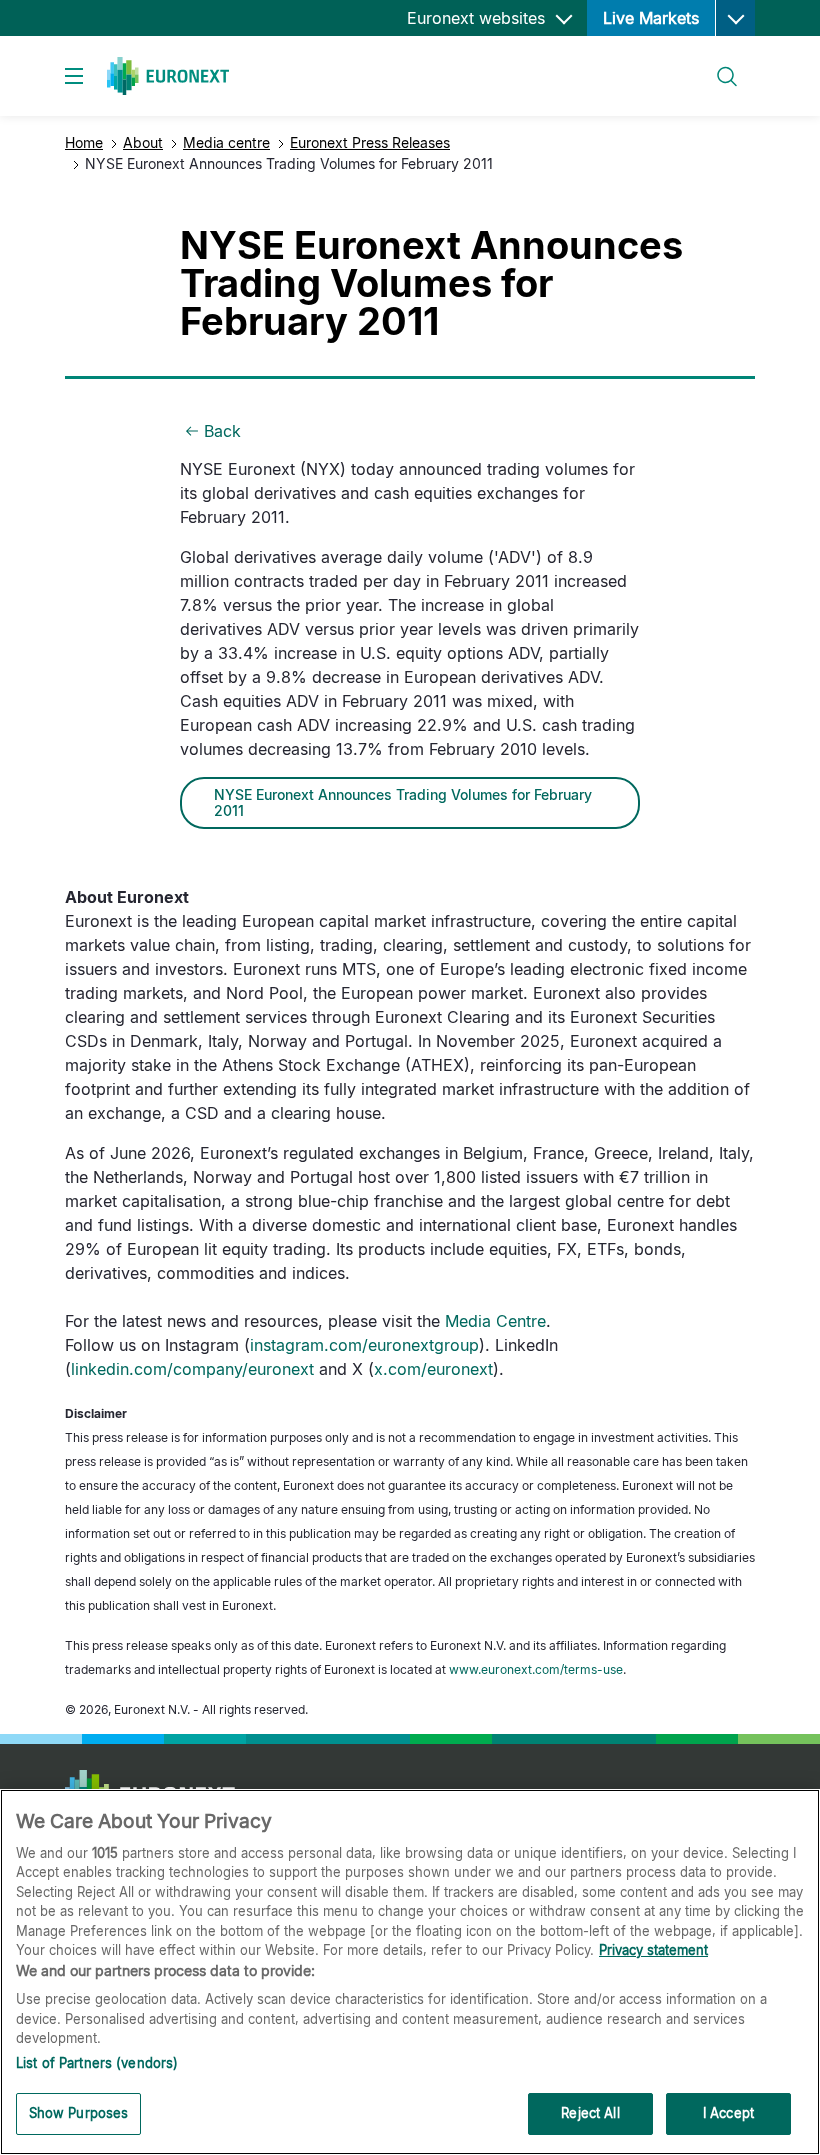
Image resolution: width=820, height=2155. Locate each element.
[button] (735, 18)
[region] (410, 1972)
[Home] (168, 76)
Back (222, 431)
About (143, 142)
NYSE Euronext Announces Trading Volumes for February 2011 (403, 802)
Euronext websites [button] (478, 18)
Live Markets (651, 18)
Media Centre (495, 1321)
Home (84, 142)
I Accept (728, 2113)
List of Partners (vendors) (97, 2063)
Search (717, 64)
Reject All (590, 2113)
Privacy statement (653, 1950)
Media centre (226, 142)
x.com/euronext (433, 1369)
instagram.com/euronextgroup (364, 1345)
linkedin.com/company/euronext (192, 1369)
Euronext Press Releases (370, 142)
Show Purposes (79, 2113)
